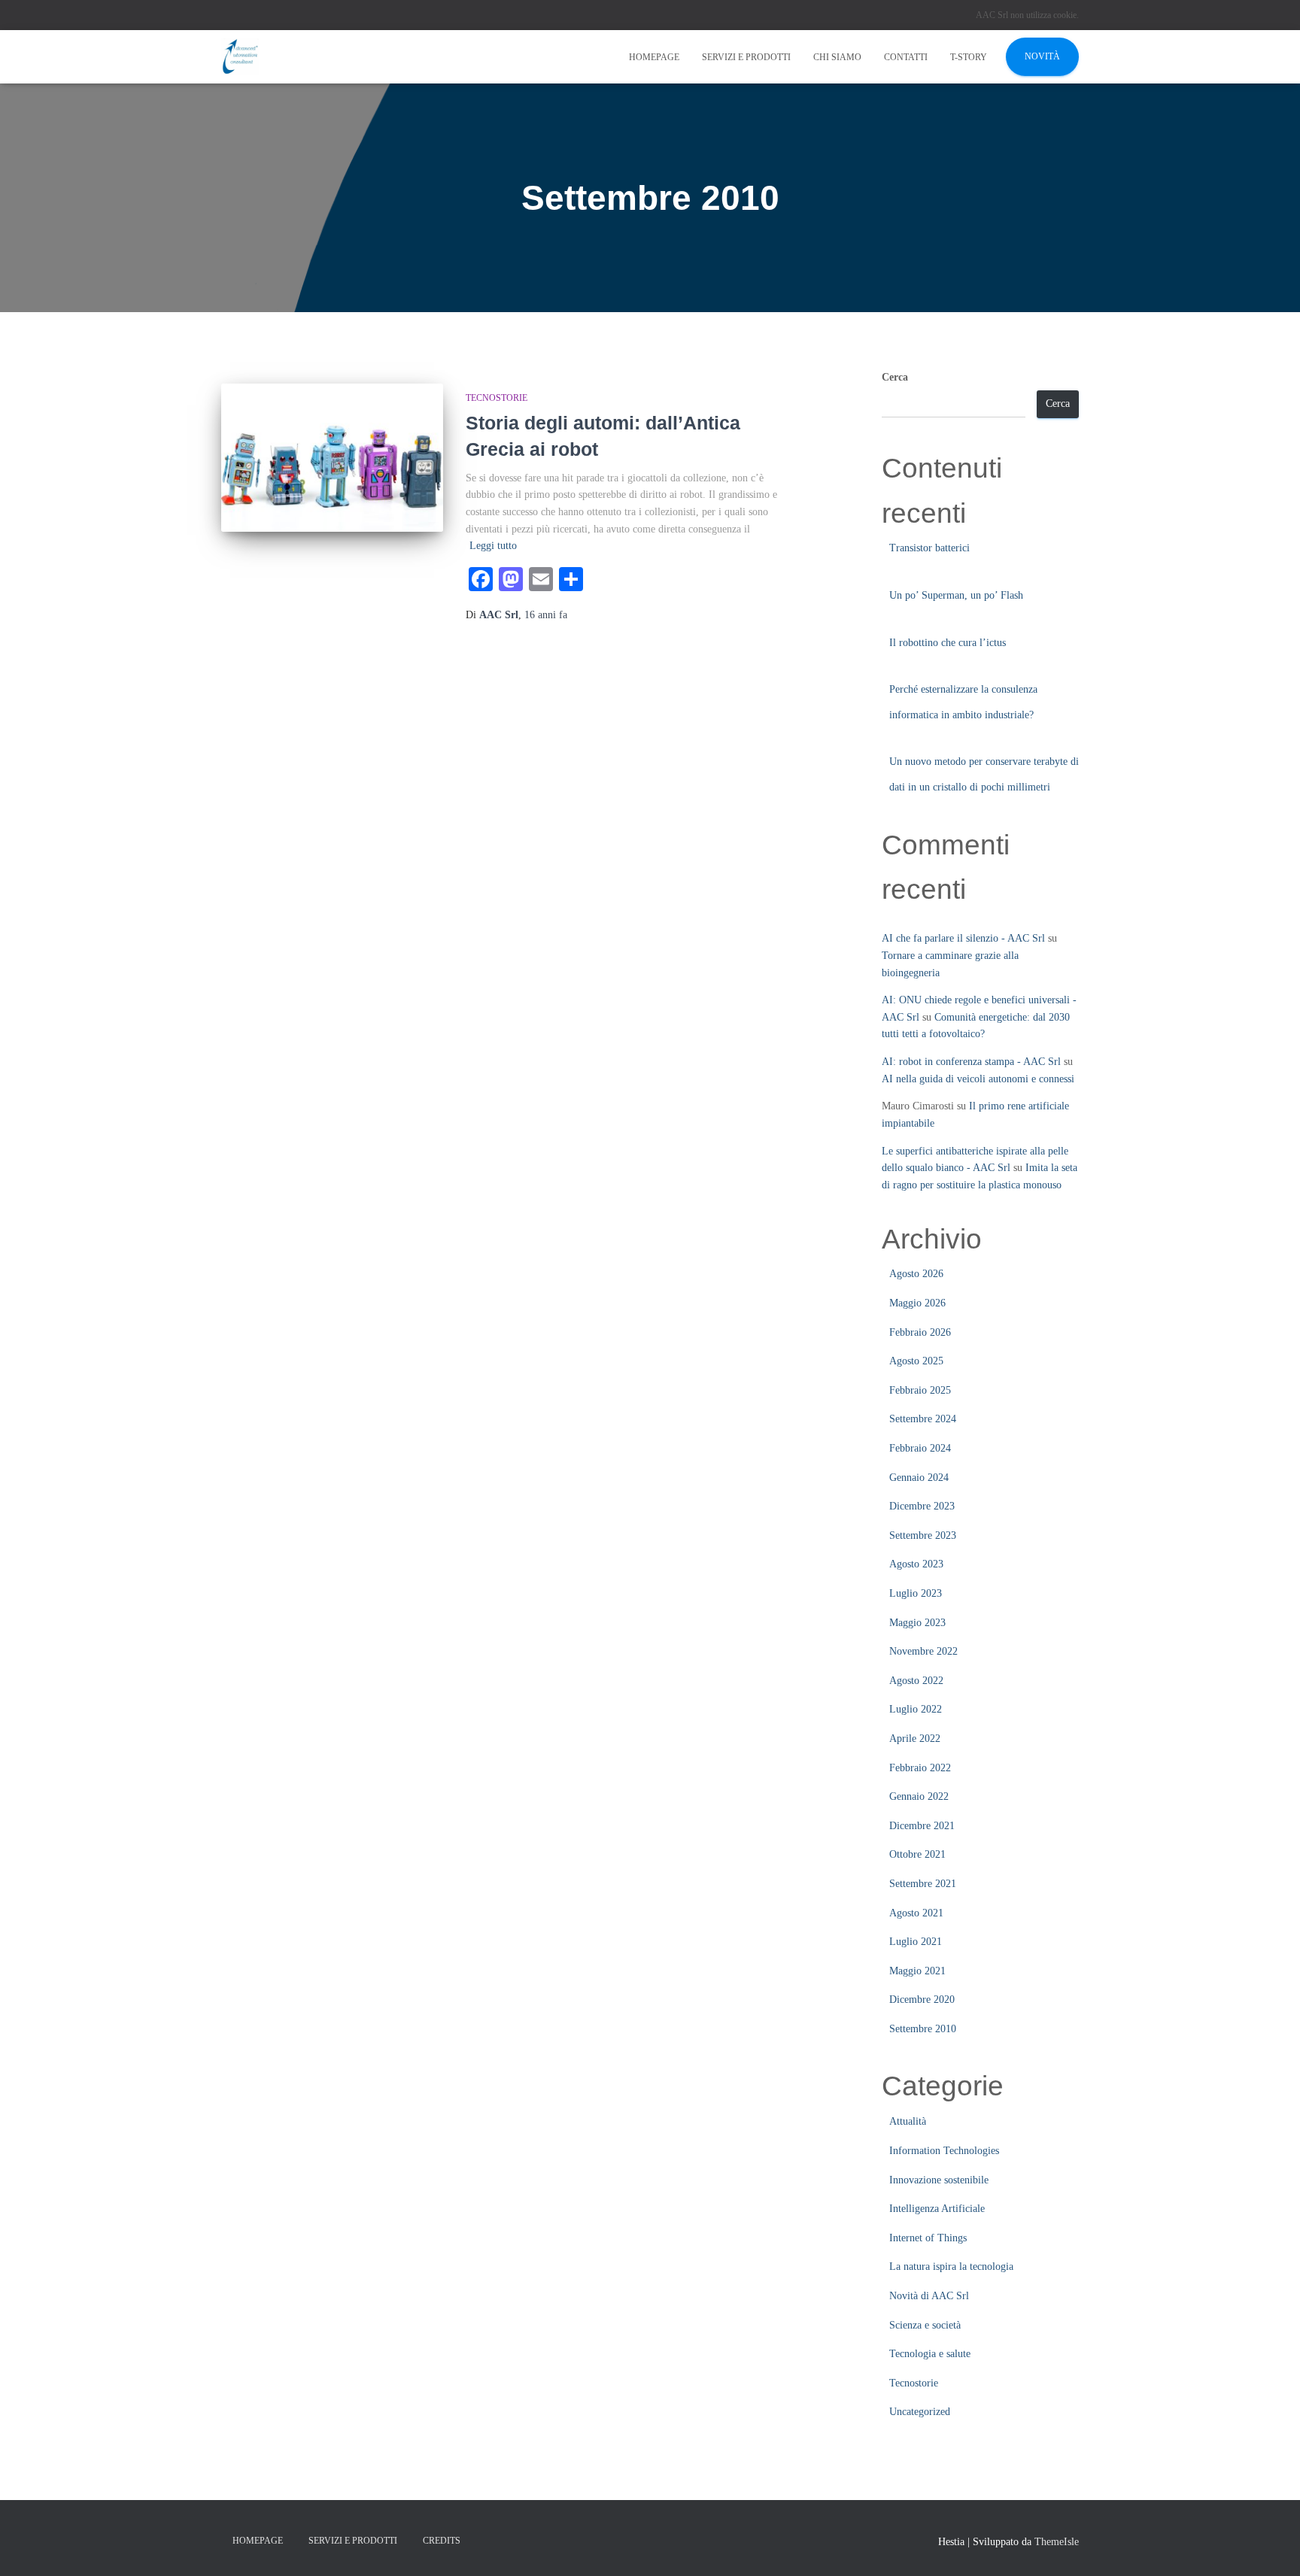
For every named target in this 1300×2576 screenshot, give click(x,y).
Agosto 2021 (916, 1913)
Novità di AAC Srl (929, 2296)
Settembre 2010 (923, 2029)
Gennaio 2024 (919, 1478)
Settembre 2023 (923, 1535)
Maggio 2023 (917, 1623)
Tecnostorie (497, 398)
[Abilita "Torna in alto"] (1270, 2546)
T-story (969, 57)
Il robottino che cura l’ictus (948, 643)
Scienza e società (925, 2325)
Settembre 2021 (923, 1884)
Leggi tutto (493, 546)
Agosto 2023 (916, 1564)
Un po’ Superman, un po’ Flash (956, 595)
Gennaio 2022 (919, 1796)
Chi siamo (837, 57)
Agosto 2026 (916, 1274)
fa (546, 615)
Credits (442, 2541)
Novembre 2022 (923, 1651)
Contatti (906, 57)
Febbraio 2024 (920, 1448)
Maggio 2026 (917, 1303)
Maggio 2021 (917, 1971)
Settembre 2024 (923, 1419)
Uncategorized (920, 2412)
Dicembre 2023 (922, 1506)
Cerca (895, 377)
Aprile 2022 (915, 1739)
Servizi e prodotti (746, 57)
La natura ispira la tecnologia (951, 2267)
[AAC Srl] (240, 57)
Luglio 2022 (916, 1709)
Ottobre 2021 (917, 1854)
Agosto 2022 (916, 1681)
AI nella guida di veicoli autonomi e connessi (978, 1079)
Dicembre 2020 (922, 2000)
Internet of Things (928, 2238)
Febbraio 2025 (920, 1390)
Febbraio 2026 (920, 1332)
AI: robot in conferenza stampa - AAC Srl (971, 1062)
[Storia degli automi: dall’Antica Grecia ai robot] (332, 458)
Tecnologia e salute (930, 2354)
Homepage (654, 57)
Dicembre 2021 (922, 1826)
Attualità (908, 2121)
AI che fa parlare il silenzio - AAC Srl (963, 938)
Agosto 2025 (916, 1361)
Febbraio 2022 (920, 1768)
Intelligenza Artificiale (937, 2209)
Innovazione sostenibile (939, 2180)
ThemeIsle (1057, 2542)
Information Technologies (944, 2151)
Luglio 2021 (916, 1942)
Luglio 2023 (916, 1593)
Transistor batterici (929, 548)
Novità (1042, 56)
